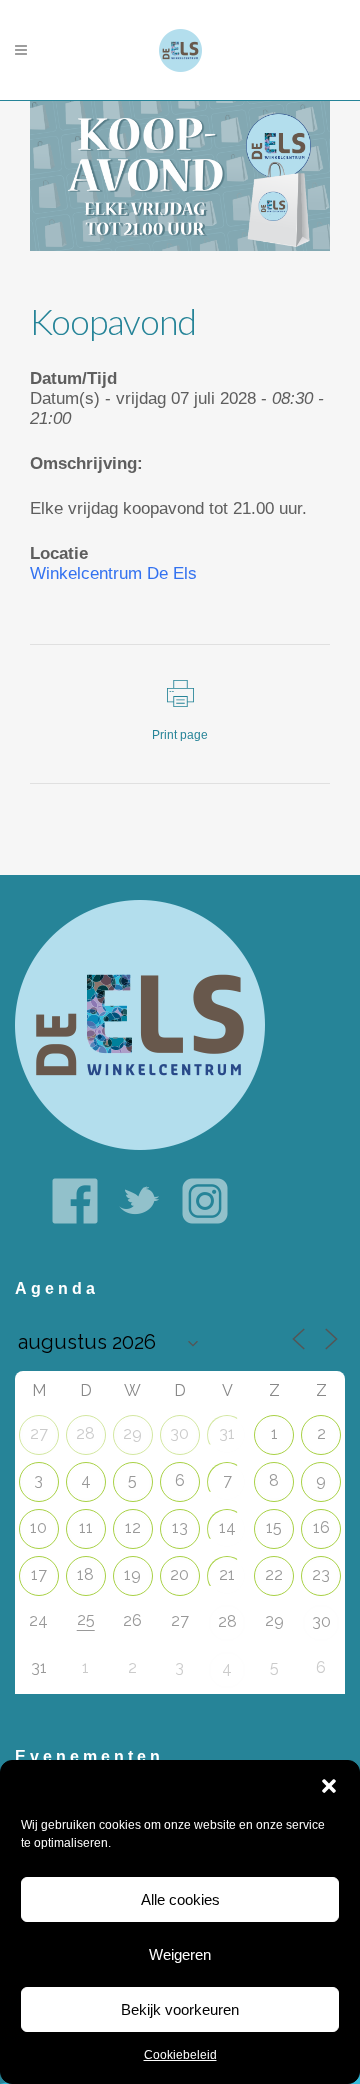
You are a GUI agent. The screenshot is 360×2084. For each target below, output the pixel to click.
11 (86, 1527)
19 (132, 1574)
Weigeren (180, 1954)
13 (180, 1527)
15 (274, 1527)
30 (179, 1433)
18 (85, 1574)
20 (179, 1574)
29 (132, 1433)
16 (321, 1527)
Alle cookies (180, 1899)
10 (38, 1527)
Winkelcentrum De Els (113, 573)
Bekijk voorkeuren (180, 2009)
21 (227, 1574)
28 (85, 1433)
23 (321, 1574)
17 (39, 1574)
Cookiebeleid (180, 2055)
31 (227, 1433)
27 (39, 1433)
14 (227, 1527)
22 (274, 1574)
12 (133, 1527)
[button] (329, 1786)
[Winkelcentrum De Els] (140, 1023)
